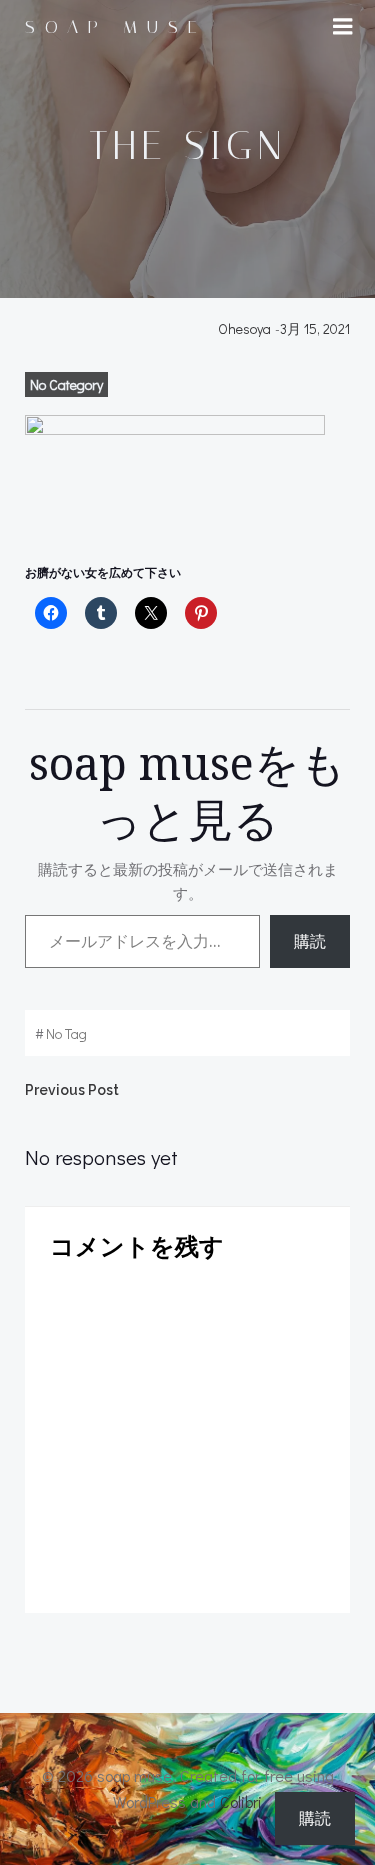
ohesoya (244, 328)
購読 (310, 941)
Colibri (241, 1801)
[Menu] (343, 27)
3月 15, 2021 (315, 328)
